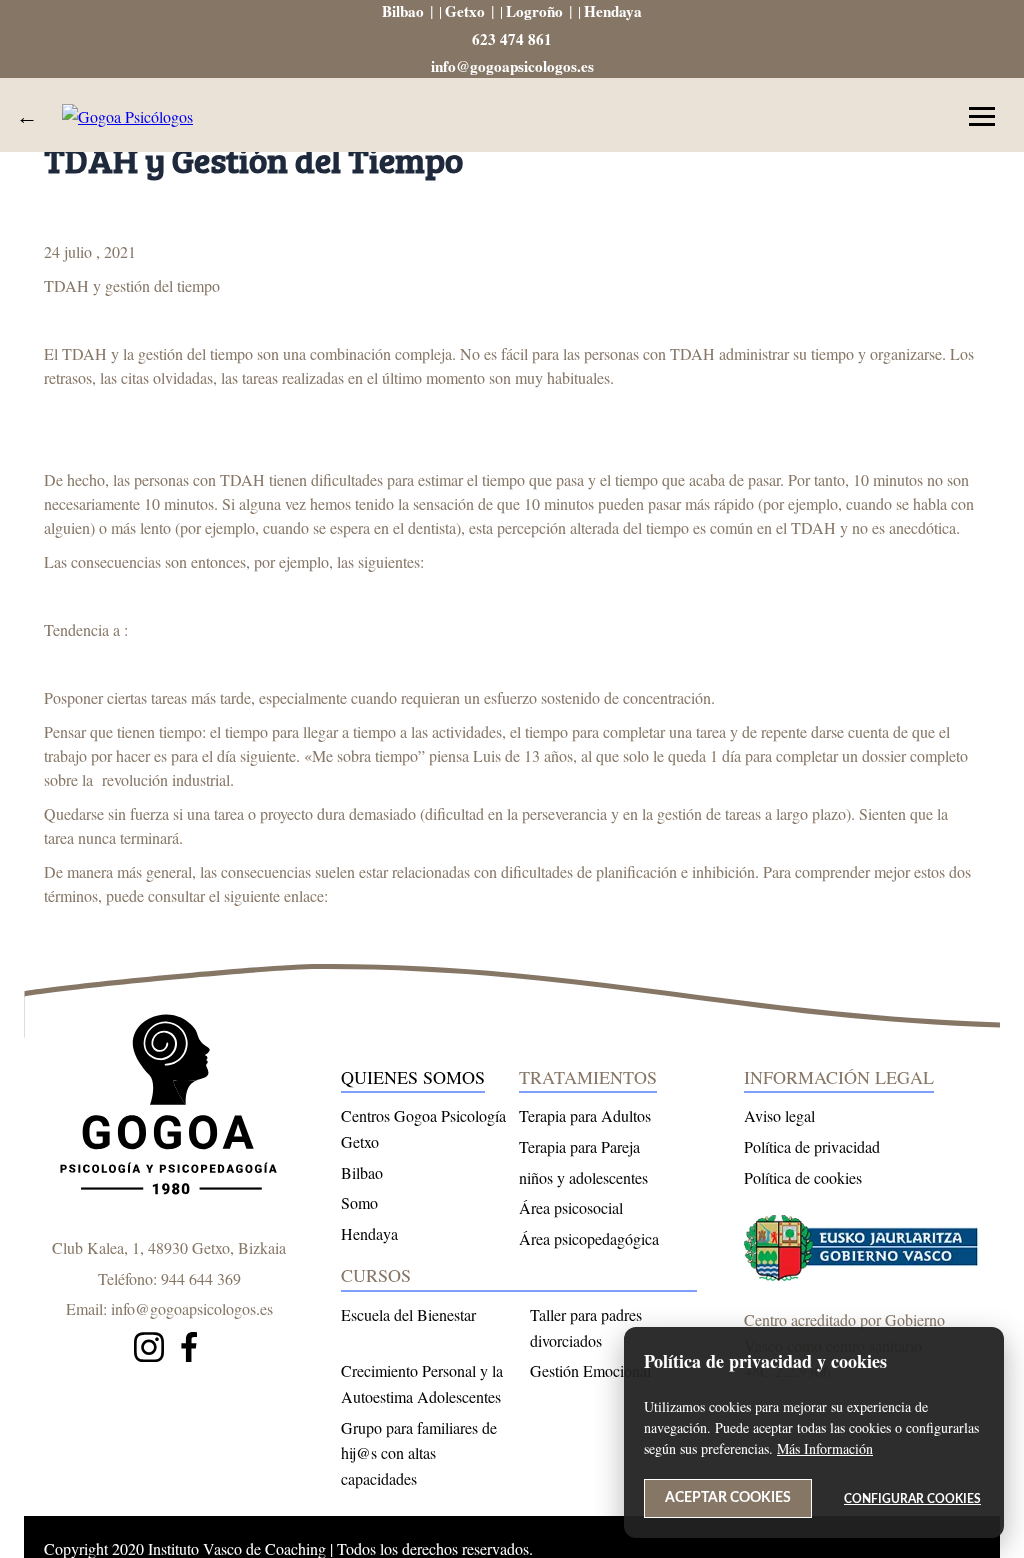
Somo (359, 1202)
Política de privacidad (812, 1146)
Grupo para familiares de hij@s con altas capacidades (419, 1453)
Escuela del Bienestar (408, 1314)
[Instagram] (149, 1350)
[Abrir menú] (982, 117)
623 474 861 (512, 39)
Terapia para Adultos (585, 1115)
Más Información (825, 1448)
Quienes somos (413, 1077)
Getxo (465, 11)
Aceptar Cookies (728, 1498)
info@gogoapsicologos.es (512, 66)
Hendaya (613, 11)
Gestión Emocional (590, 1370)
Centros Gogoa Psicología (423, 1115)
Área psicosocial (571, 1207)
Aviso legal (779, 1115)
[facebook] (189, 1350)
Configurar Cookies (912, 1499)
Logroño (534, 11)
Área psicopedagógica (589, 1238)
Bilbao (403, 11)
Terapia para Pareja (579, 1146)
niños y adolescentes (583, 1177)
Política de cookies (803, 1177)
